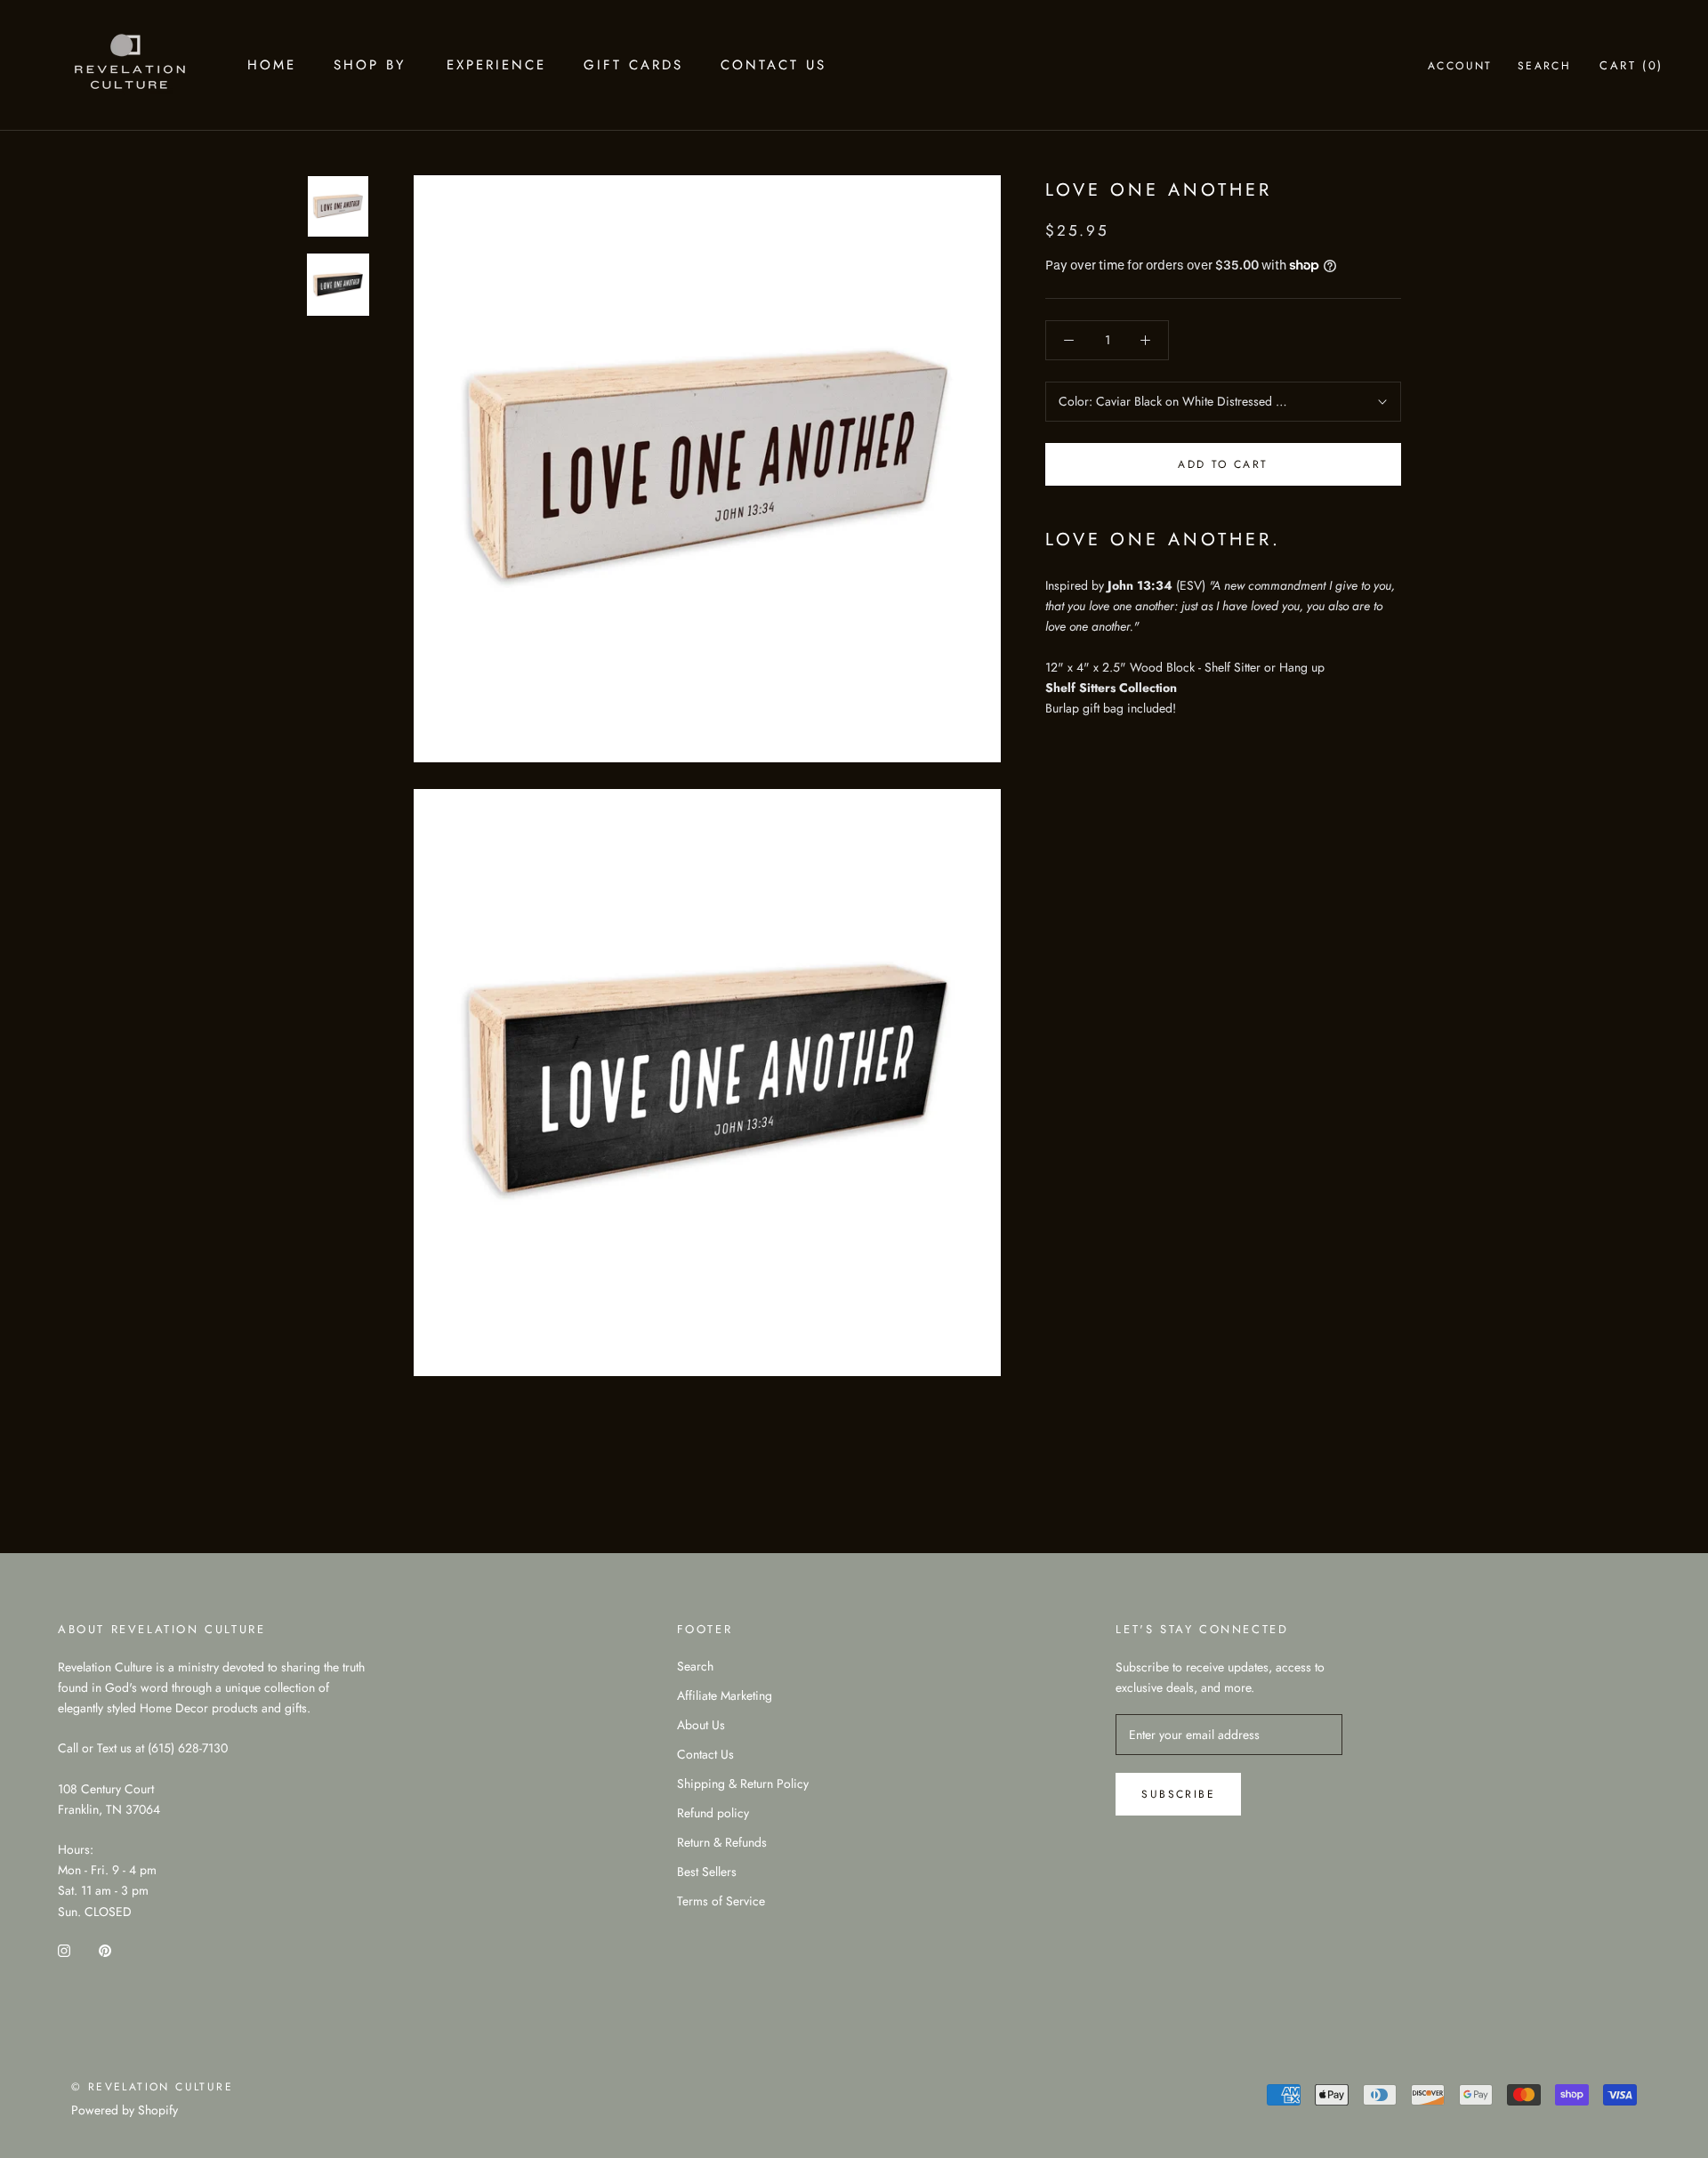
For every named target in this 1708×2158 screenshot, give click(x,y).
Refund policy (713, 1813)
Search (1544, 66)
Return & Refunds (722, 1842)
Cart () (1631, 65)
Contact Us (773, 65)
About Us (701, 1725)
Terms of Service (721, 1901)
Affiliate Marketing (725, 1695)
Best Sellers (707, 1872)
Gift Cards (633, 65)
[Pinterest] (105, 1950)
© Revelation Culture (152, 2087)
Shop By (370, 65)
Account (1460, 66)
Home (272, 65)
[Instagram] (64, 1950)
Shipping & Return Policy (743, 1784)
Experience (496, 65)
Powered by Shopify (125, 2110)
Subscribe (1178, 1794)
